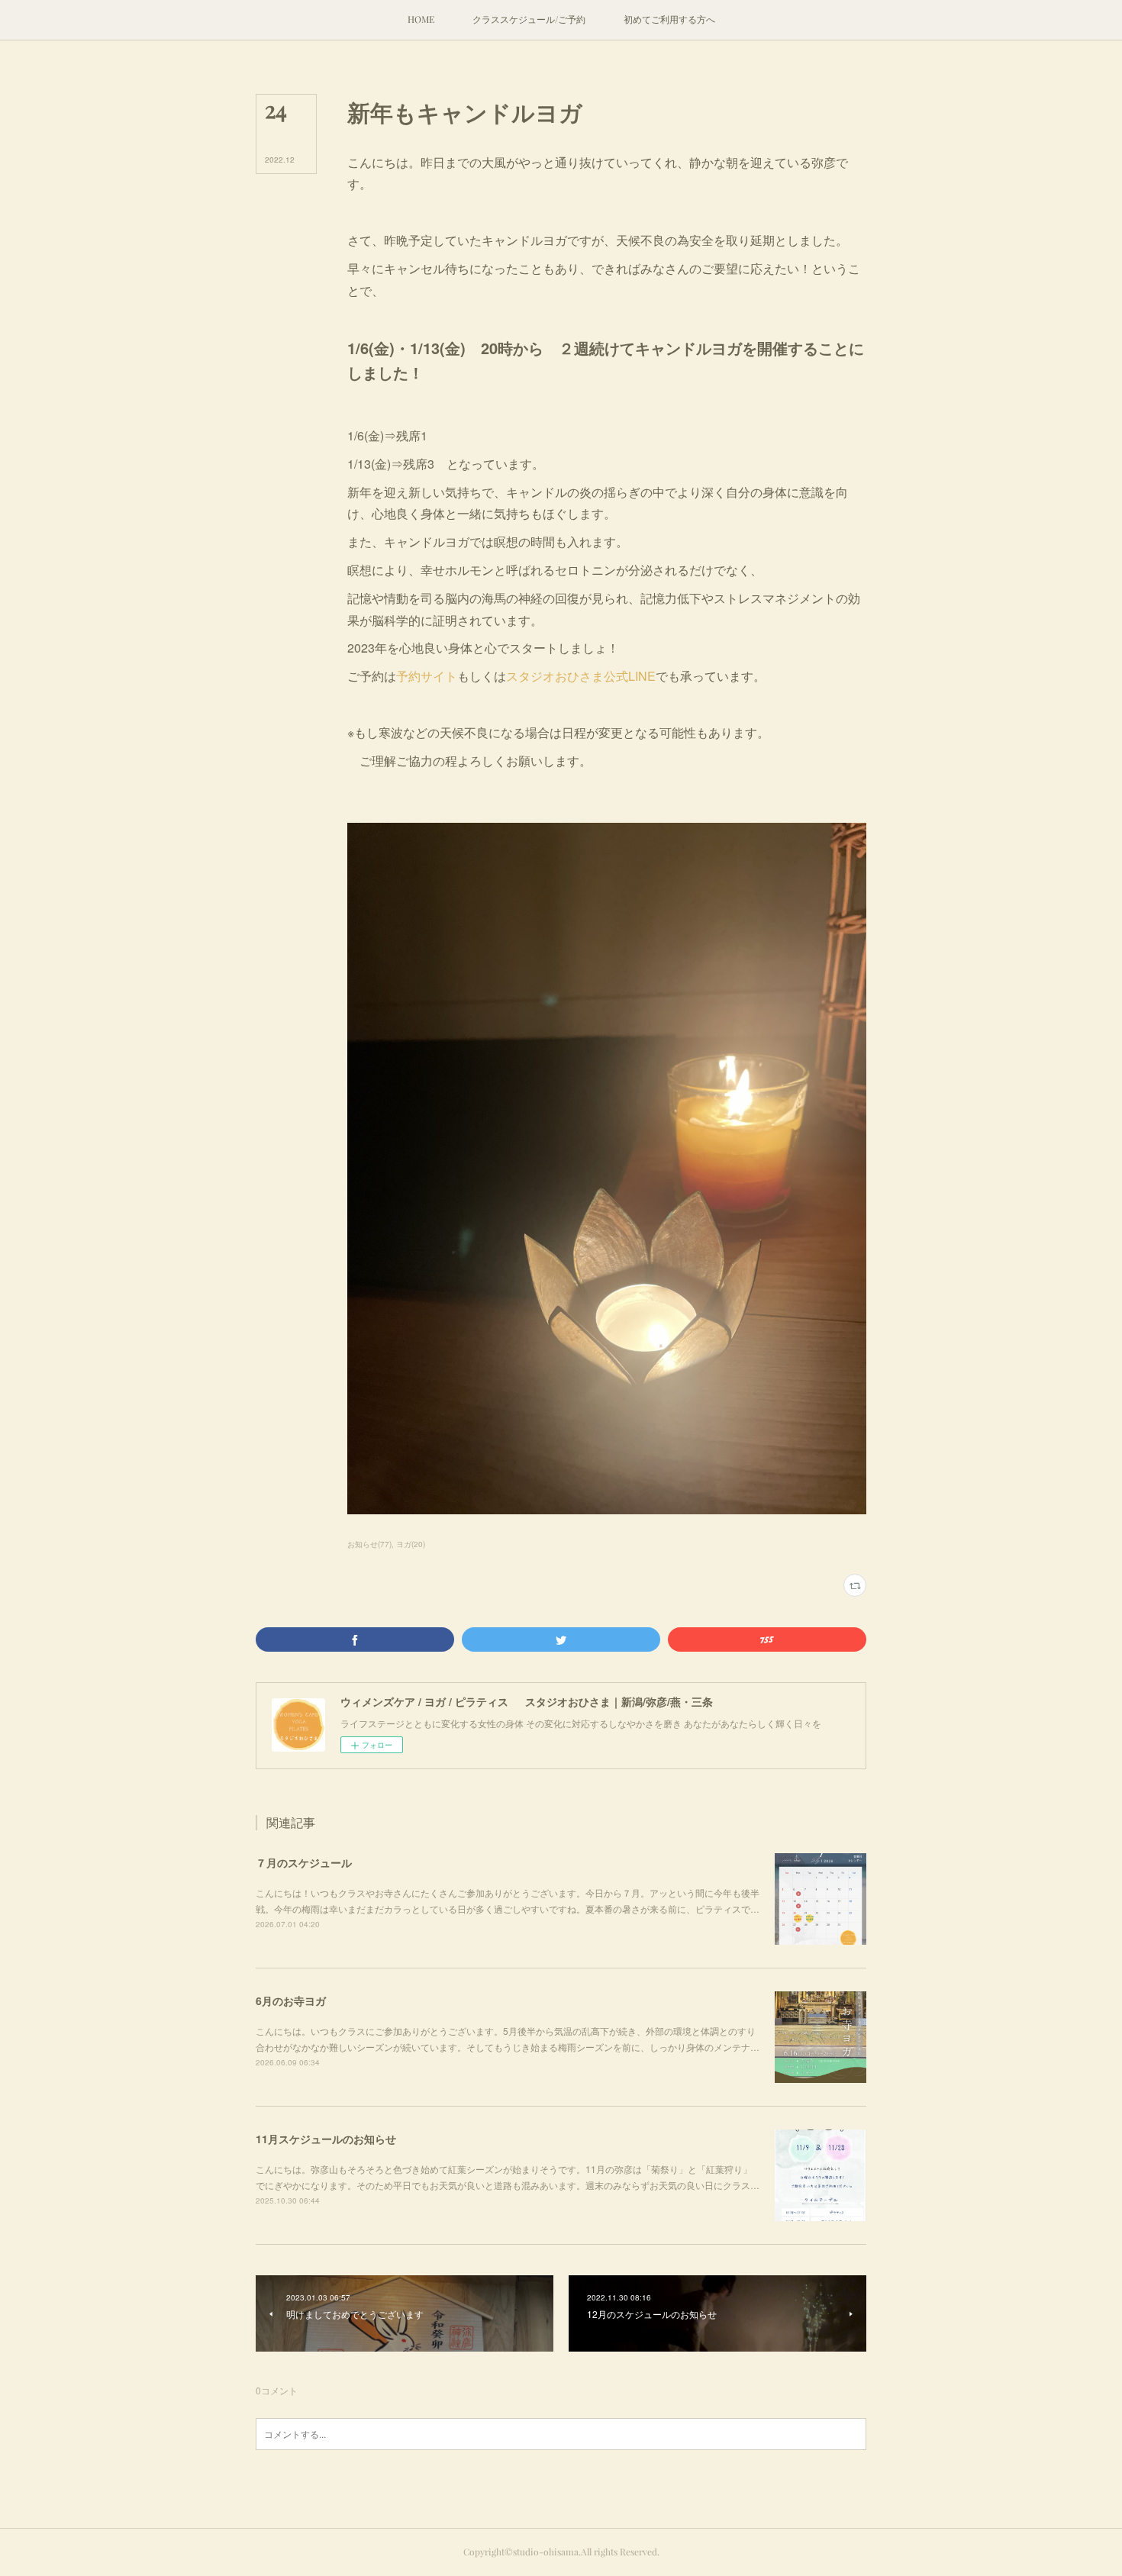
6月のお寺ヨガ (291, 2001)
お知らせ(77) (369, 1544)
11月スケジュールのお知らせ (326, 2139)
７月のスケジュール (304, 1862)
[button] (421, 20)
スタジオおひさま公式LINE (581, 676)
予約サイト (427, 676)
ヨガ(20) (411, 1544)
